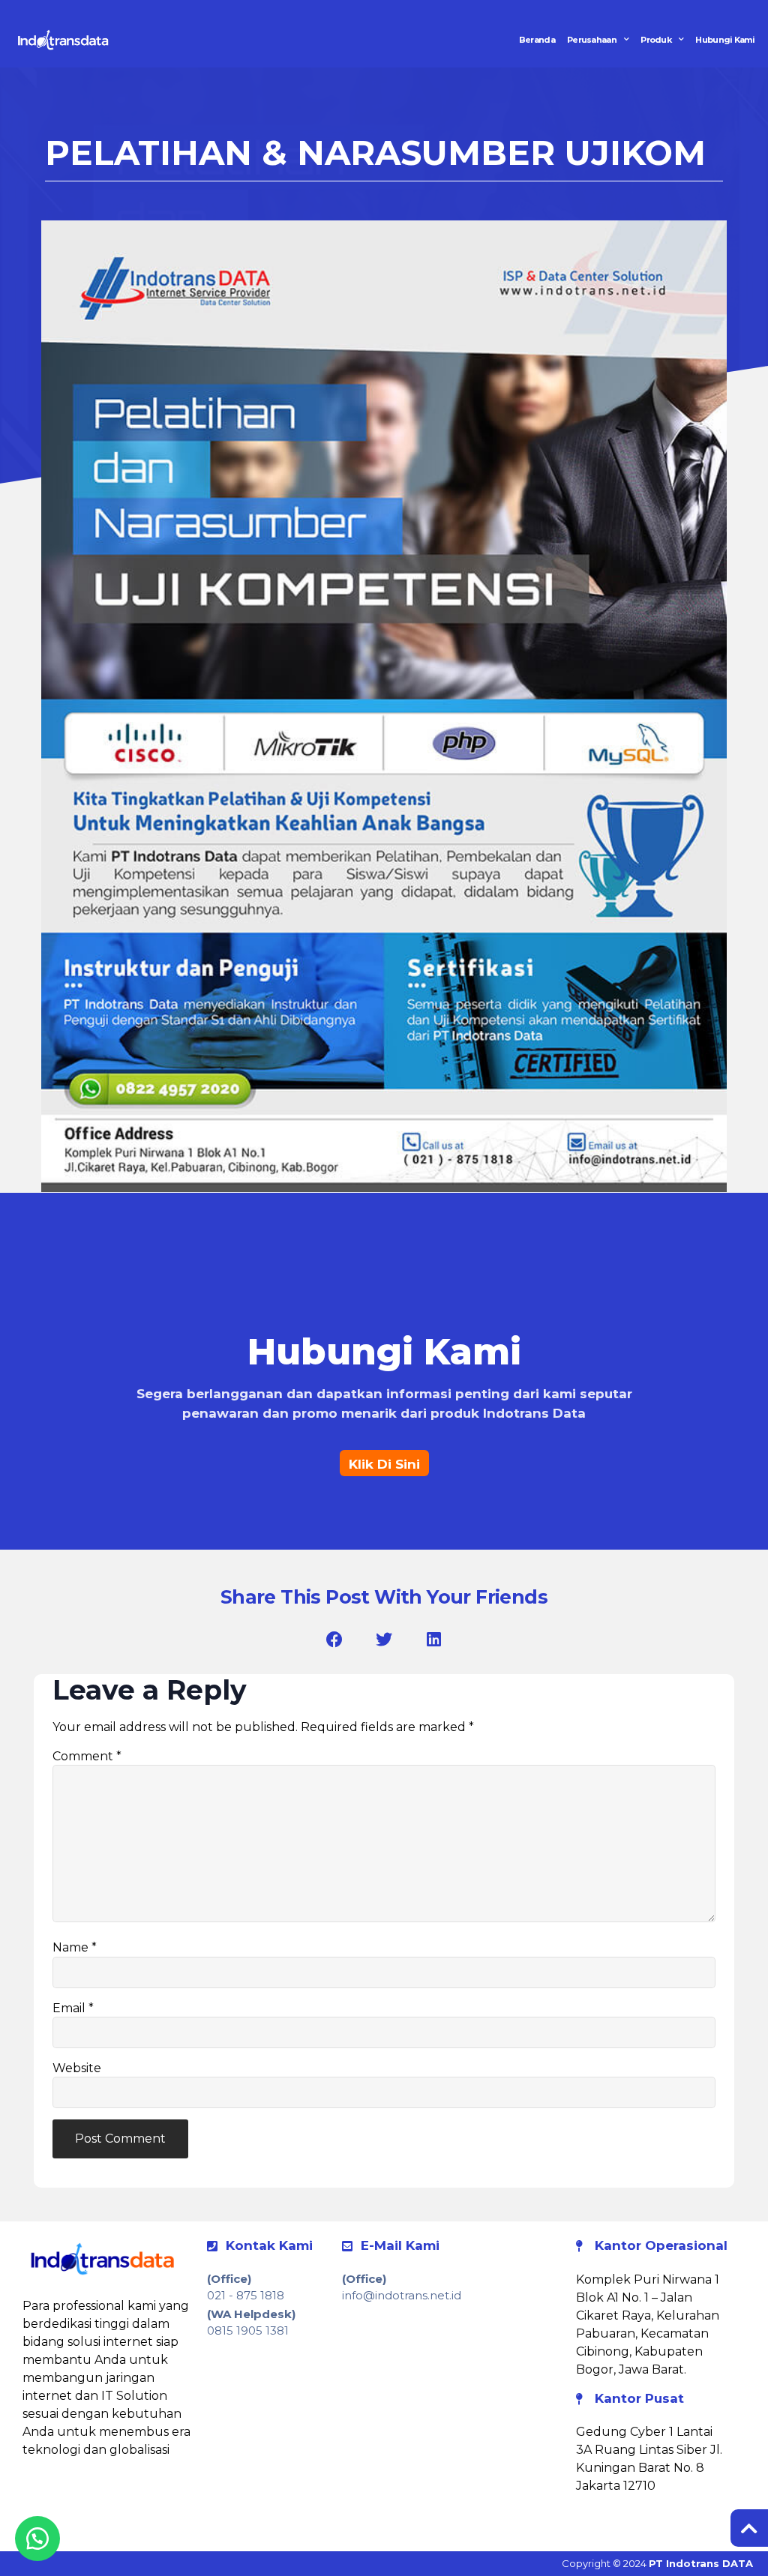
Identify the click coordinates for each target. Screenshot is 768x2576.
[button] (334, 1639)
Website (77, 2068)
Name (75, 1948)
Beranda (537, 40)
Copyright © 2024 (657, 2563)
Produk (656, 40)
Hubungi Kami (725, 40)
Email (73, 2008)
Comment (87, 1757)
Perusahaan (592, 40)
